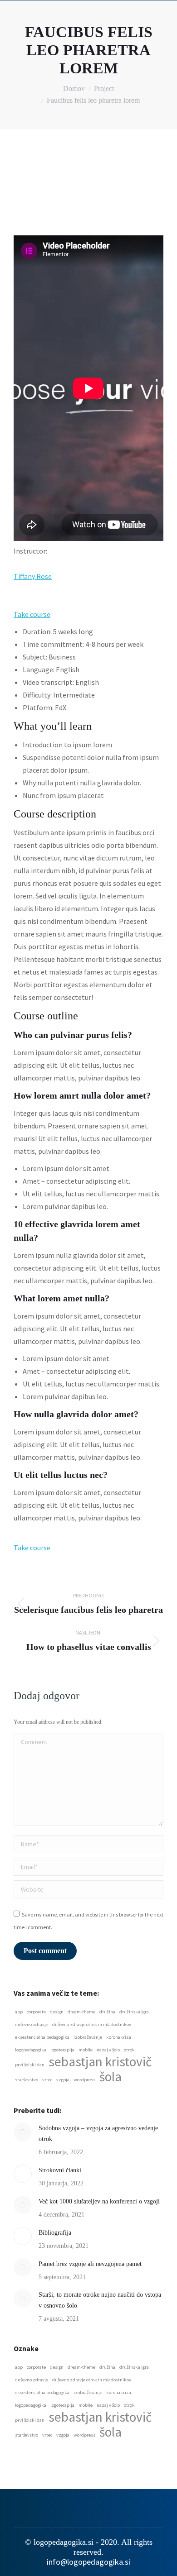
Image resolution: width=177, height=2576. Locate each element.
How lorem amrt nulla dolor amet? (82, 1095)
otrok (129, 2050)
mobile (86, 2050)
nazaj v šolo (108, 2050)
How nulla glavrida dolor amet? (76, 1414)
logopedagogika (31, 2050)
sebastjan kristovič (100, 2062)
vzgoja (63, 2080)
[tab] (88, 1035)
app (19, 2012)
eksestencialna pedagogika (42, 2037)
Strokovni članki (60, 2170)
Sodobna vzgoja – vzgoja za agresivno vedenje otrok (98, 2134)
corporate (36, 2012)
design (57, 2012)
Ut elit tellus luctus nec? (61, 1475)
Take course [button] (32, 614)
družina (107, 2012)
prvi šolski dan (30, 2065)
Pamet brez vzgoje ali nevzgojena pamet (90, 2264)
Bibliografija (55, 2233)
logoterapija (62, 2050)
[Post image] (23, 2132)
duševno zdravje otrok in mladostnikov (92, 2024)
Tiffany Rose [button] (33, 576)
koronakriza (119, 2037)
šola (111, 2077)
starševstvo (27, 2080)
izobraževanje (88, 2037)
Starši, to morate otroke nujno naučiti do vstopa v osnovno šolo (100, 2300)
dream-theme (81, 2012)
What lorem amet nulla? (61, 1298)
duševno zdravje (32, 2024)
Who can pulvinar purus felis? (73, 1035)
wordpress (84, 2080)
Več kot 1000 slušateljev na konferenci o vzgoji (99, 2201)
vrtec (47, 2080)
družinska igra (134, 2012)
